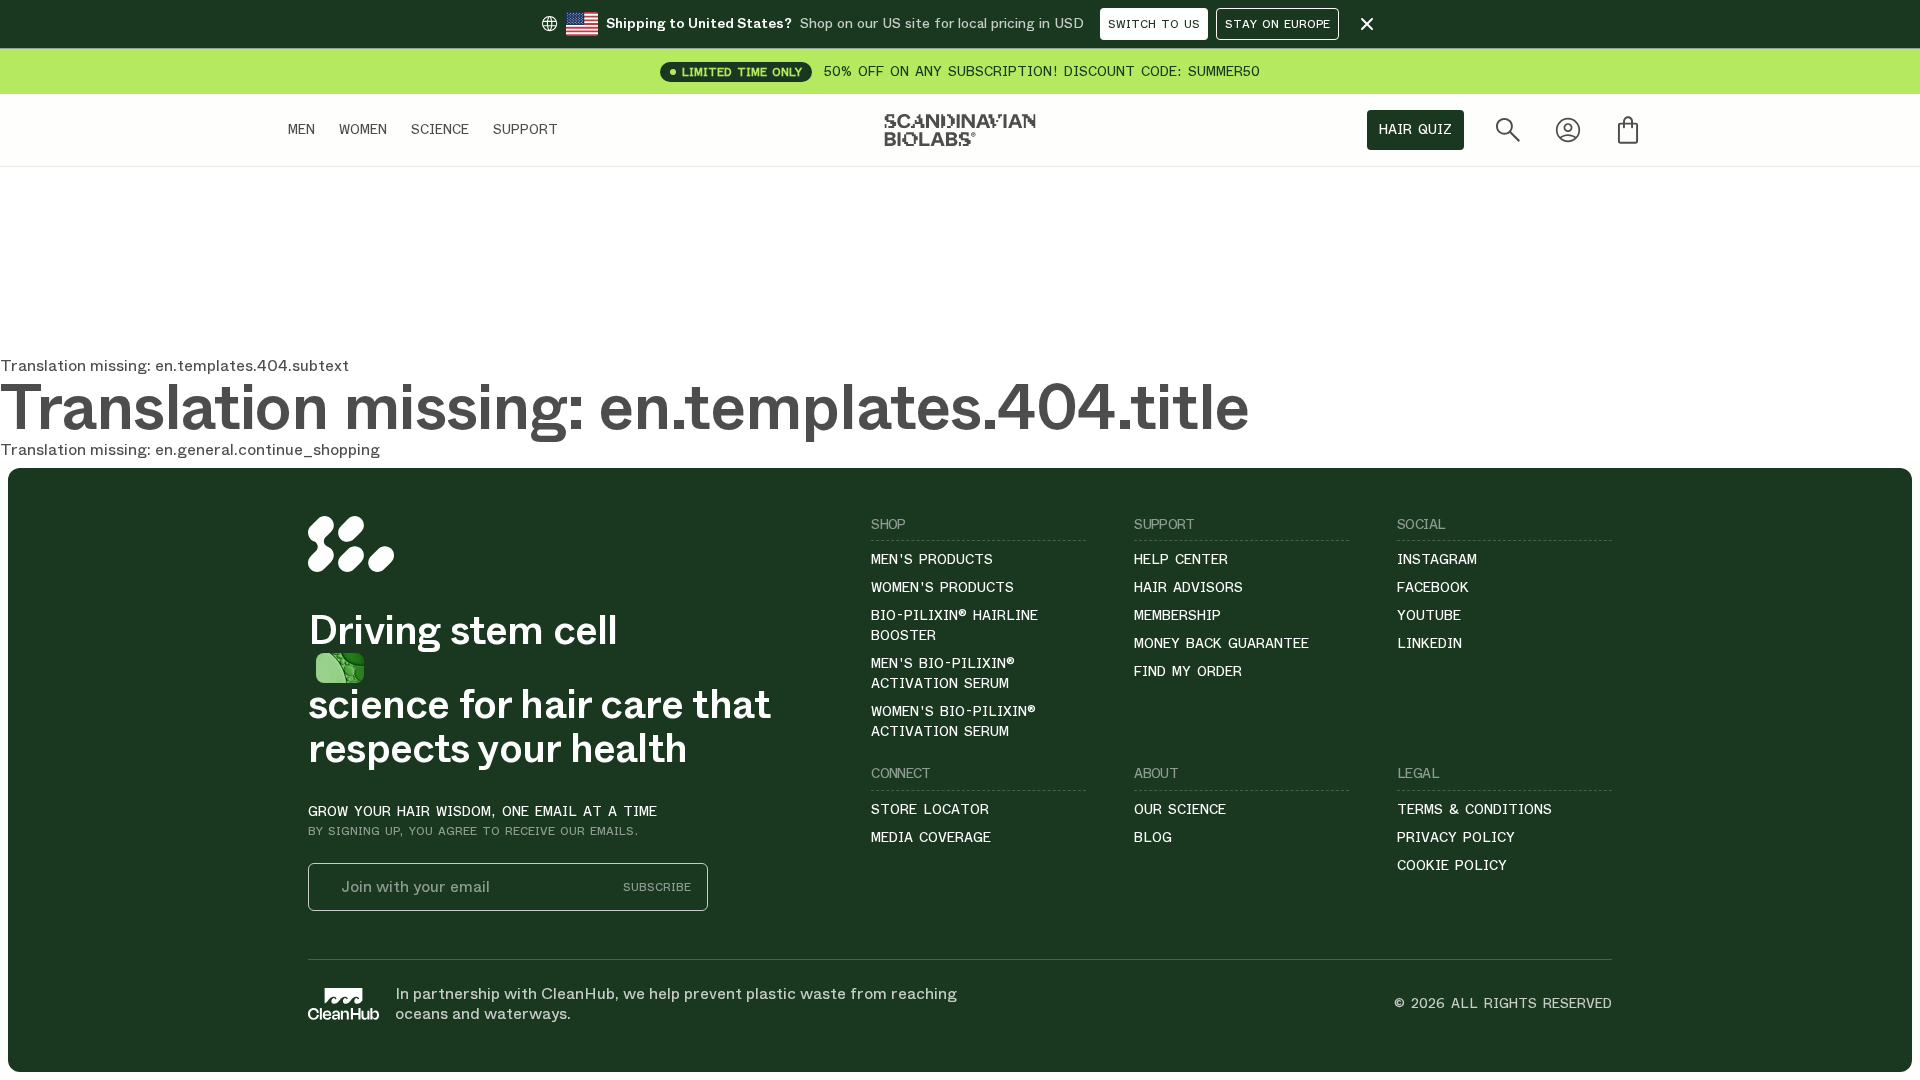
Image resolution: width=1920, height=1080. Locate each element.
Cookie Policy (1452, 865)
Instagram (1437, 559)
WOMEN (363, 129)
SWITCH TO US (1154, 24)
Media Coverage (931, 837)
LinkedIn (1429, 643)
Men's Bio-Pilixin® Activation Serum (943, 673)
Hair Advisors (1188, 587)
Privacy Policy (1456, 837)
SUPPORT (525, 129)
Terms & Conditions (1474, 809)
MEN (301, 129)
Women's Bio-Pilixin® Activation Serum (953, 721)
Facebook (1433, 587)
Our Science (1180, 809)
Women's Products (942, 587)
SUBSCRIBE (657, 887)
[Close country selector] (1367, 24)
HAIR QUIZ (1415, 129)
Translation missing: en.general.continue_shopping (190, 449)
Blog (1153, 837)
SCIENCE (440, 129)
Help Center (1181, 559)
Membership (1177, 615)
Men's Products (932, 559)
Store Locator (930, 809)
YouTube (1429, 615)
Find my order (1188, 671)
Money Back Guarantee (1221, 643)
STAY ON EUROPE (1277, 24)
